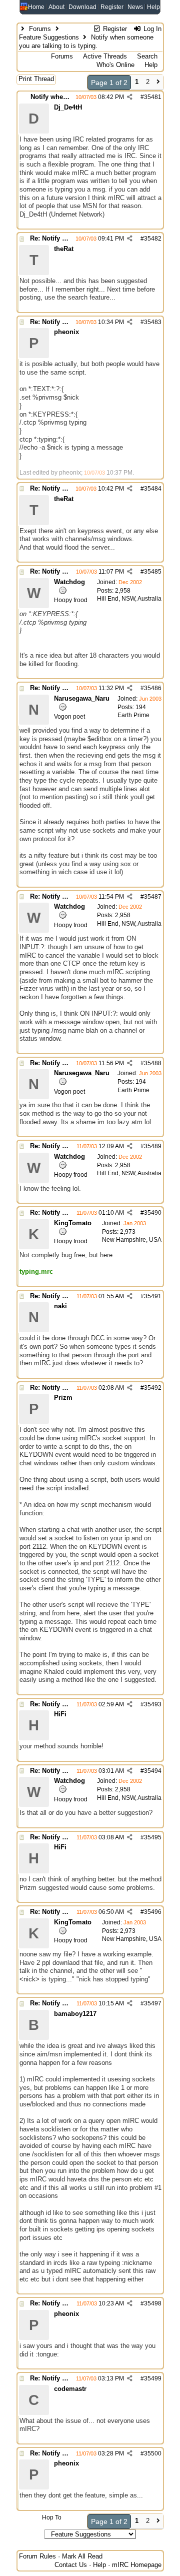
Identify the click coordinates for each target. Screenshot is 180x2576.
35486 (153, 688)
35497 (153, 2003)
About (56, 7)
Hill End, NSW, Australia (129, 599)
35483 (153, 322)
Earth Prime (133, 715)
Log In (151, 29)
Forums (40, 29)
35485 (153, 572)
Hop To (52, 2517)
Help (153, 7)
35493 (153, 1704)
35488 (153, 1063)
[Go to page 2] (158, 83)
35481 (153, 97)
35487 (153, 897)
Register (112, 7)
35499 (153, 2378)
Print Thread (36, 79)
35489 (153, 1146)
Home (36, 7)
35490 (153, 1213)
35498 (153, 2303)
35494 (153, 1771)
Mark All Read (82, 2556)
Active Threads (105, 56)
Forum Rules (37, 2556)
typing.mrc (36, 1271)
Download (82, 7)
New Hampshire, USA (132, 1240)
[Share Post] (130, 97)
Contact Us (71, 2565)
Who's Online (115, 65)
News (135, 7)
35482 (153, 239)
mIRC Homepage (137, 2565)
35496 (153, 1912)
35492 (153, 1388)
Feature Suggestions (49, 37)
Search (147, 56)
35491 (153, 1296)
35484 (153, 489)
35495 (153, 1837)
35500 (153, 2453)
